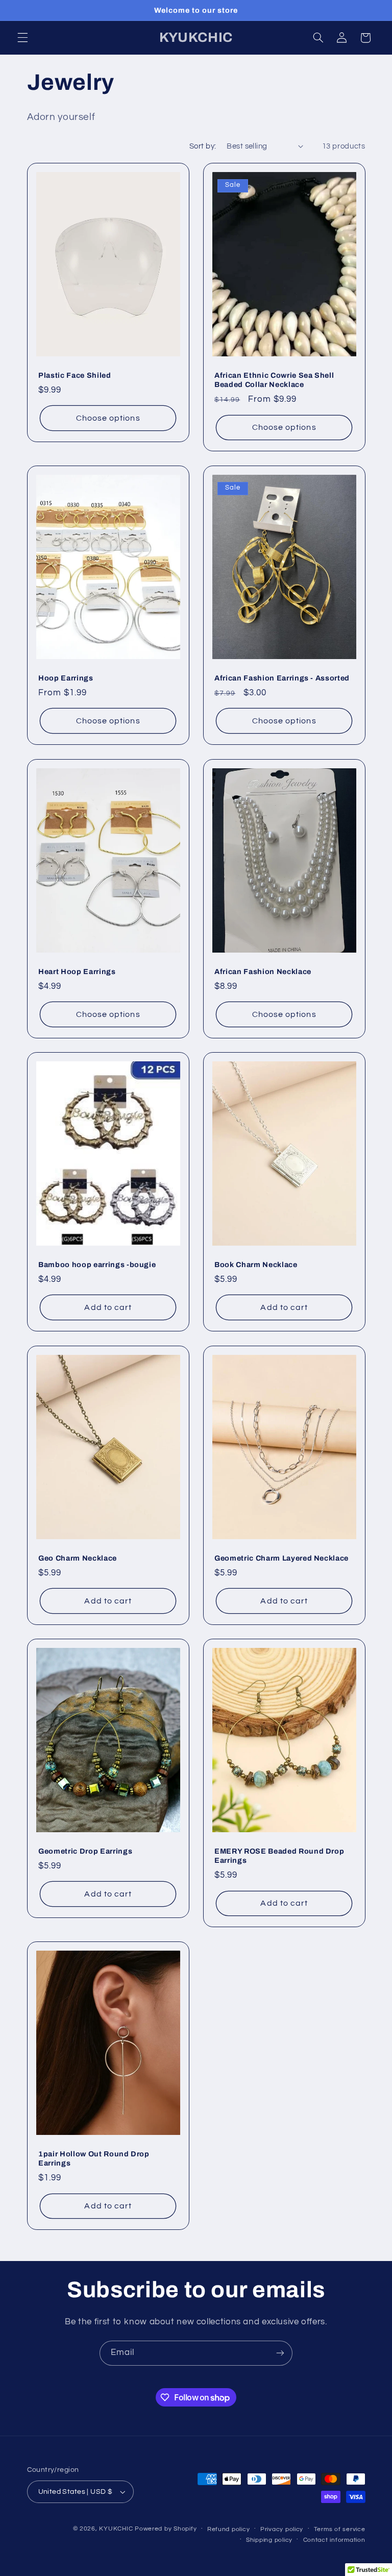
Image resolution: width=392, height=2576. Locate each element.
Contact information (334, 2540)
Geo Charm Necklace (78, 1558)
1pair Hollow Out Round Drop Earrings (94, 2158)
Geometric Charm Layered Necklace (281, 1558)
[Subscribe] (280, 2353)
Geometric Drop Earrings (85, 1851)
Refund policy (229, 2529)
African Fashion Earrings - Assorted (282, 678)
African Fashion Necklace (263, 971)
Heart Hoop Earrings (77, 971)
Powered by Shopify (166, 2529)
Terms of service (340, 2529)
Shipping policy (269, 2540)
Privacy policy (282, 2529)
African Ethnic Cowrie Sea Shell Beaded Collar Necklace (274, 380)
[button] (22, 38)
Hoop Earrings (66, 678)
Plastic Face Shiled (75, 375)
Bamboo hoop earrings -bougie (97, 1265)
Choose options (108, 418)
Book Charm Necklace (256, 1265)
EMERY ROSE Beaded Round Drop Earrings (279, 1856)
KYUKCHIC (117, 2529)
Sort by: (203, 146)
